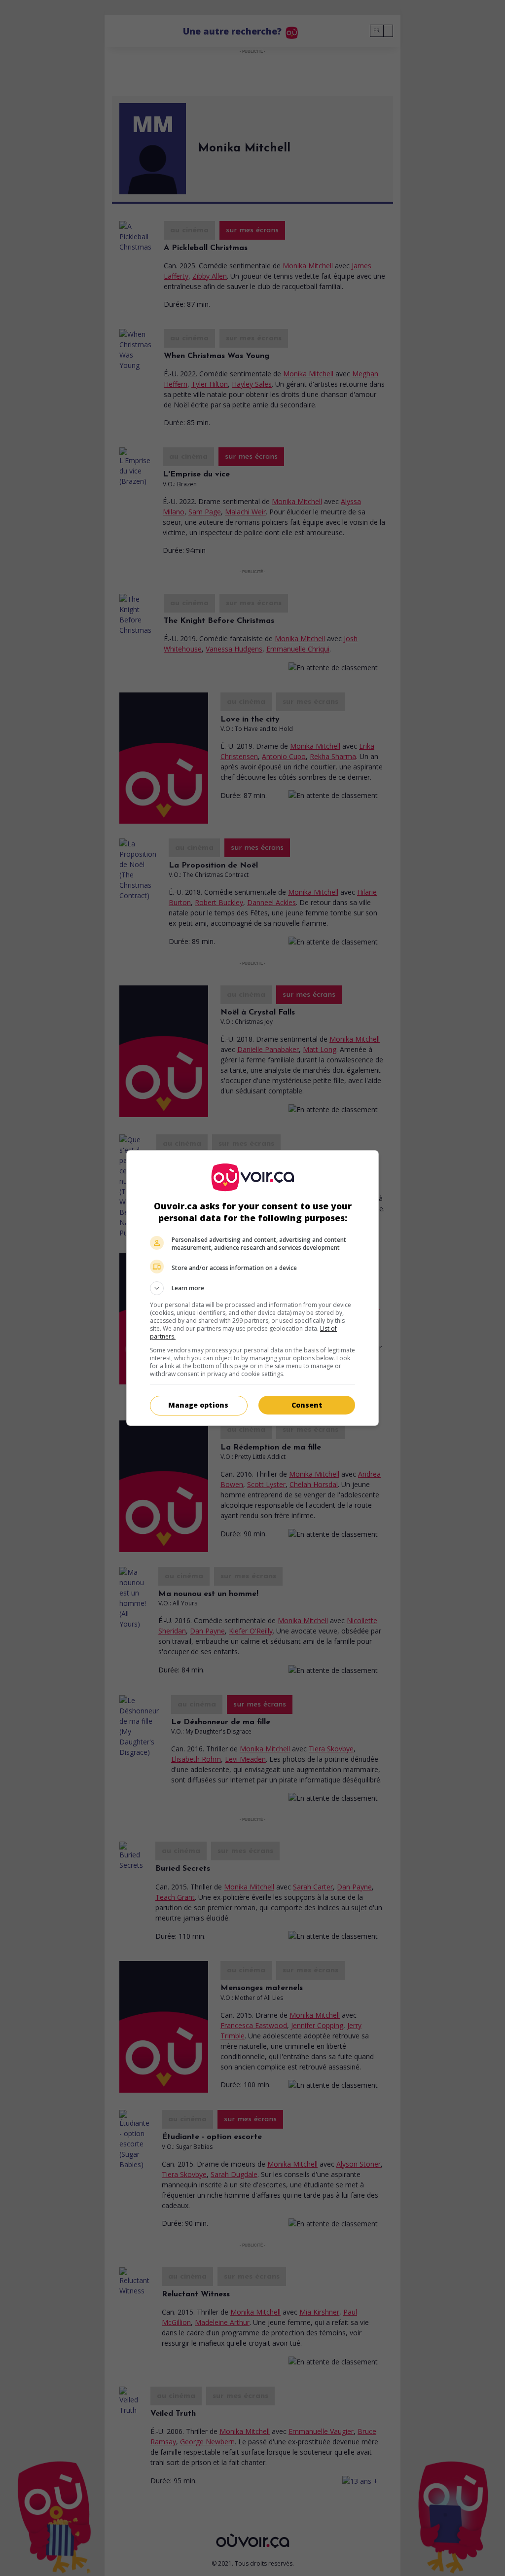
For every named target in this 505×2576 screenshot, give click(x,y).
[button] (252, 1288)
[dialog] (252, 1288)
